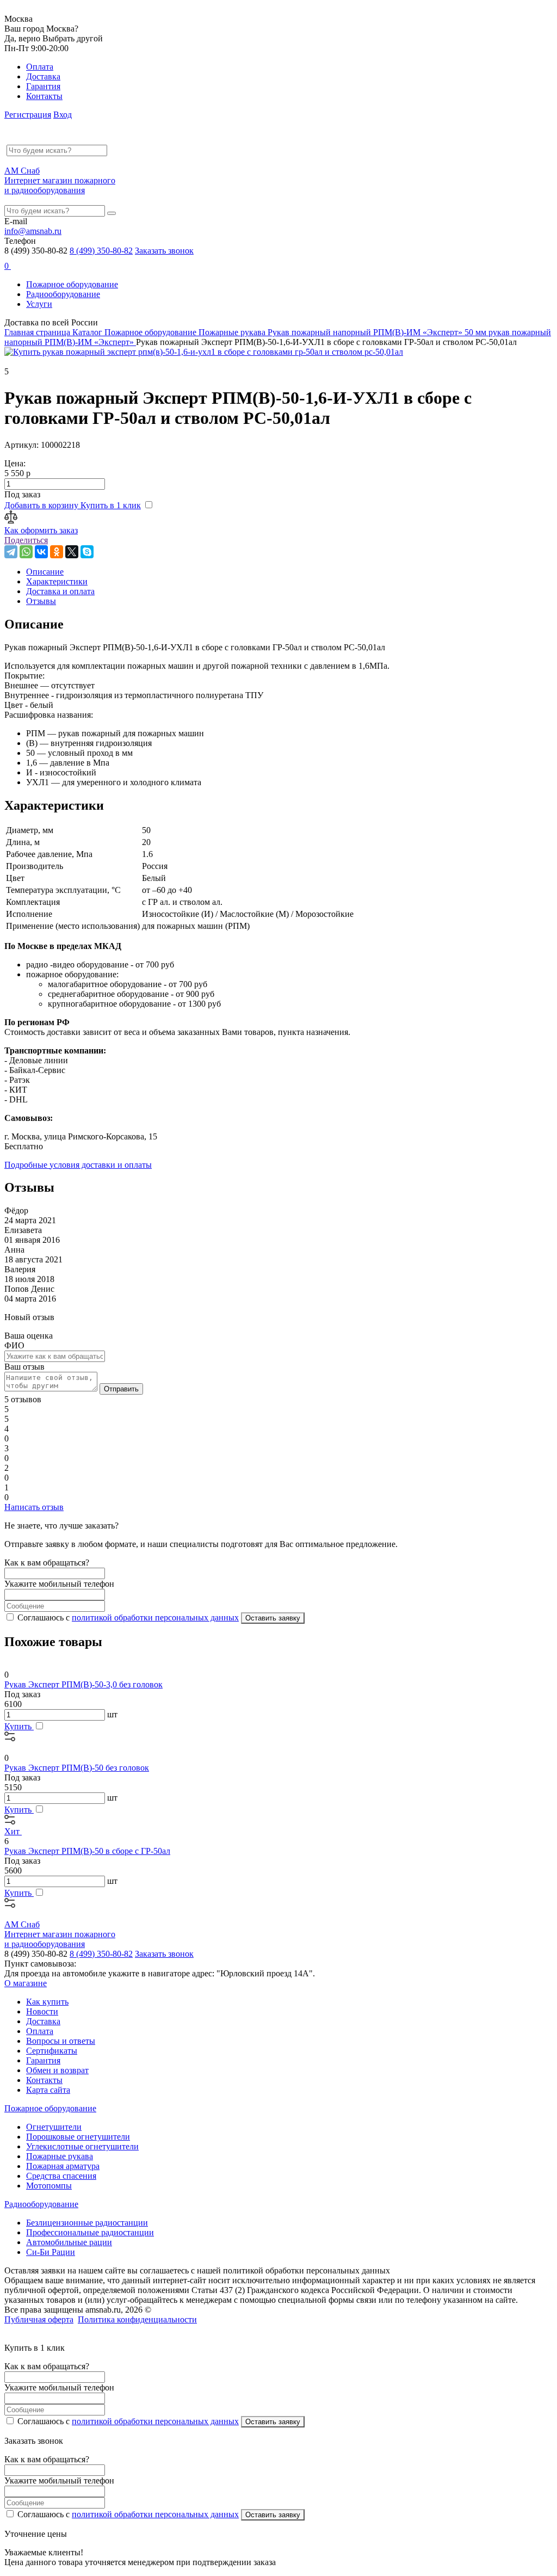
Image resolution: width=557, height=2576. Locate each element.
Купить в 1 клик (111, 505)
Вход (63, 115)
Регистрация (28, 115)
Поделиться (26, 540)
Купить (19, 1726)
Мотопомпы (49, 2186)
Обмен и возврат (57, 2070)
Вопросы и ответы (61, 2041)
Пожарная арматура (63, 2166)
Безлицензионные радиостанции (87, 2223)
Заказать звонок (164, 251)
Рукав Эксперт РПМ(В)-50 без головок (77, 1768)
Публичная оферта (39, 2319)
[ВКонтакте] (41, 552)
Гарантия (43, 86)
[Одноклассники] (57, 552)
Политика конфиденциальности (137, 2319)
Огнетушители (54, 2127)
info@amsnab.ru (33, 231)
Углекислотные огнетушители (82, 2146)
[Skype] (87, 552)
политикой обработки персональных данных (155, 1617)
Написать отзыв (34, 1507)
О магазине (26, 1983)
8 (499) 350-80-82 (101, 251)
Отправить (121, 1389)
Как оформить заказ (41, 530)
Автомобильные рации (69, 2242)
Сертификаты (52, 2051)
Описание (45, 572)
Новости (42, 2011)
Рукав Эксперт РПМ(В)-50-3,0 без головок (83, 1684)
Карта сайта (48, 2090)
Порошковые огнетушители (78, 2137)
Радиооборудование (63, 294)
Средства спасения (61, 2176)
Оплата (40, 67)
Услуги (39, 304)
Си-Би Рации (51, 2252)
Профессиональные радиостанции (90, 2232)
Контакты (44, 96)
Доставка (43, 76)
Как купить (47, 2002)
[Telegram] (11, 552)
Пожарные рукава (60, 2156)
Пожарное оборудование (72, 284)
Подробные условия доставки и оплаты (78, 1165)
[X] (72, 552)
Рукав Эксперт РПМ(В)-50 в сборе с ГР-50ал (87, 1851)
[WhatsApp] (26, 552)
